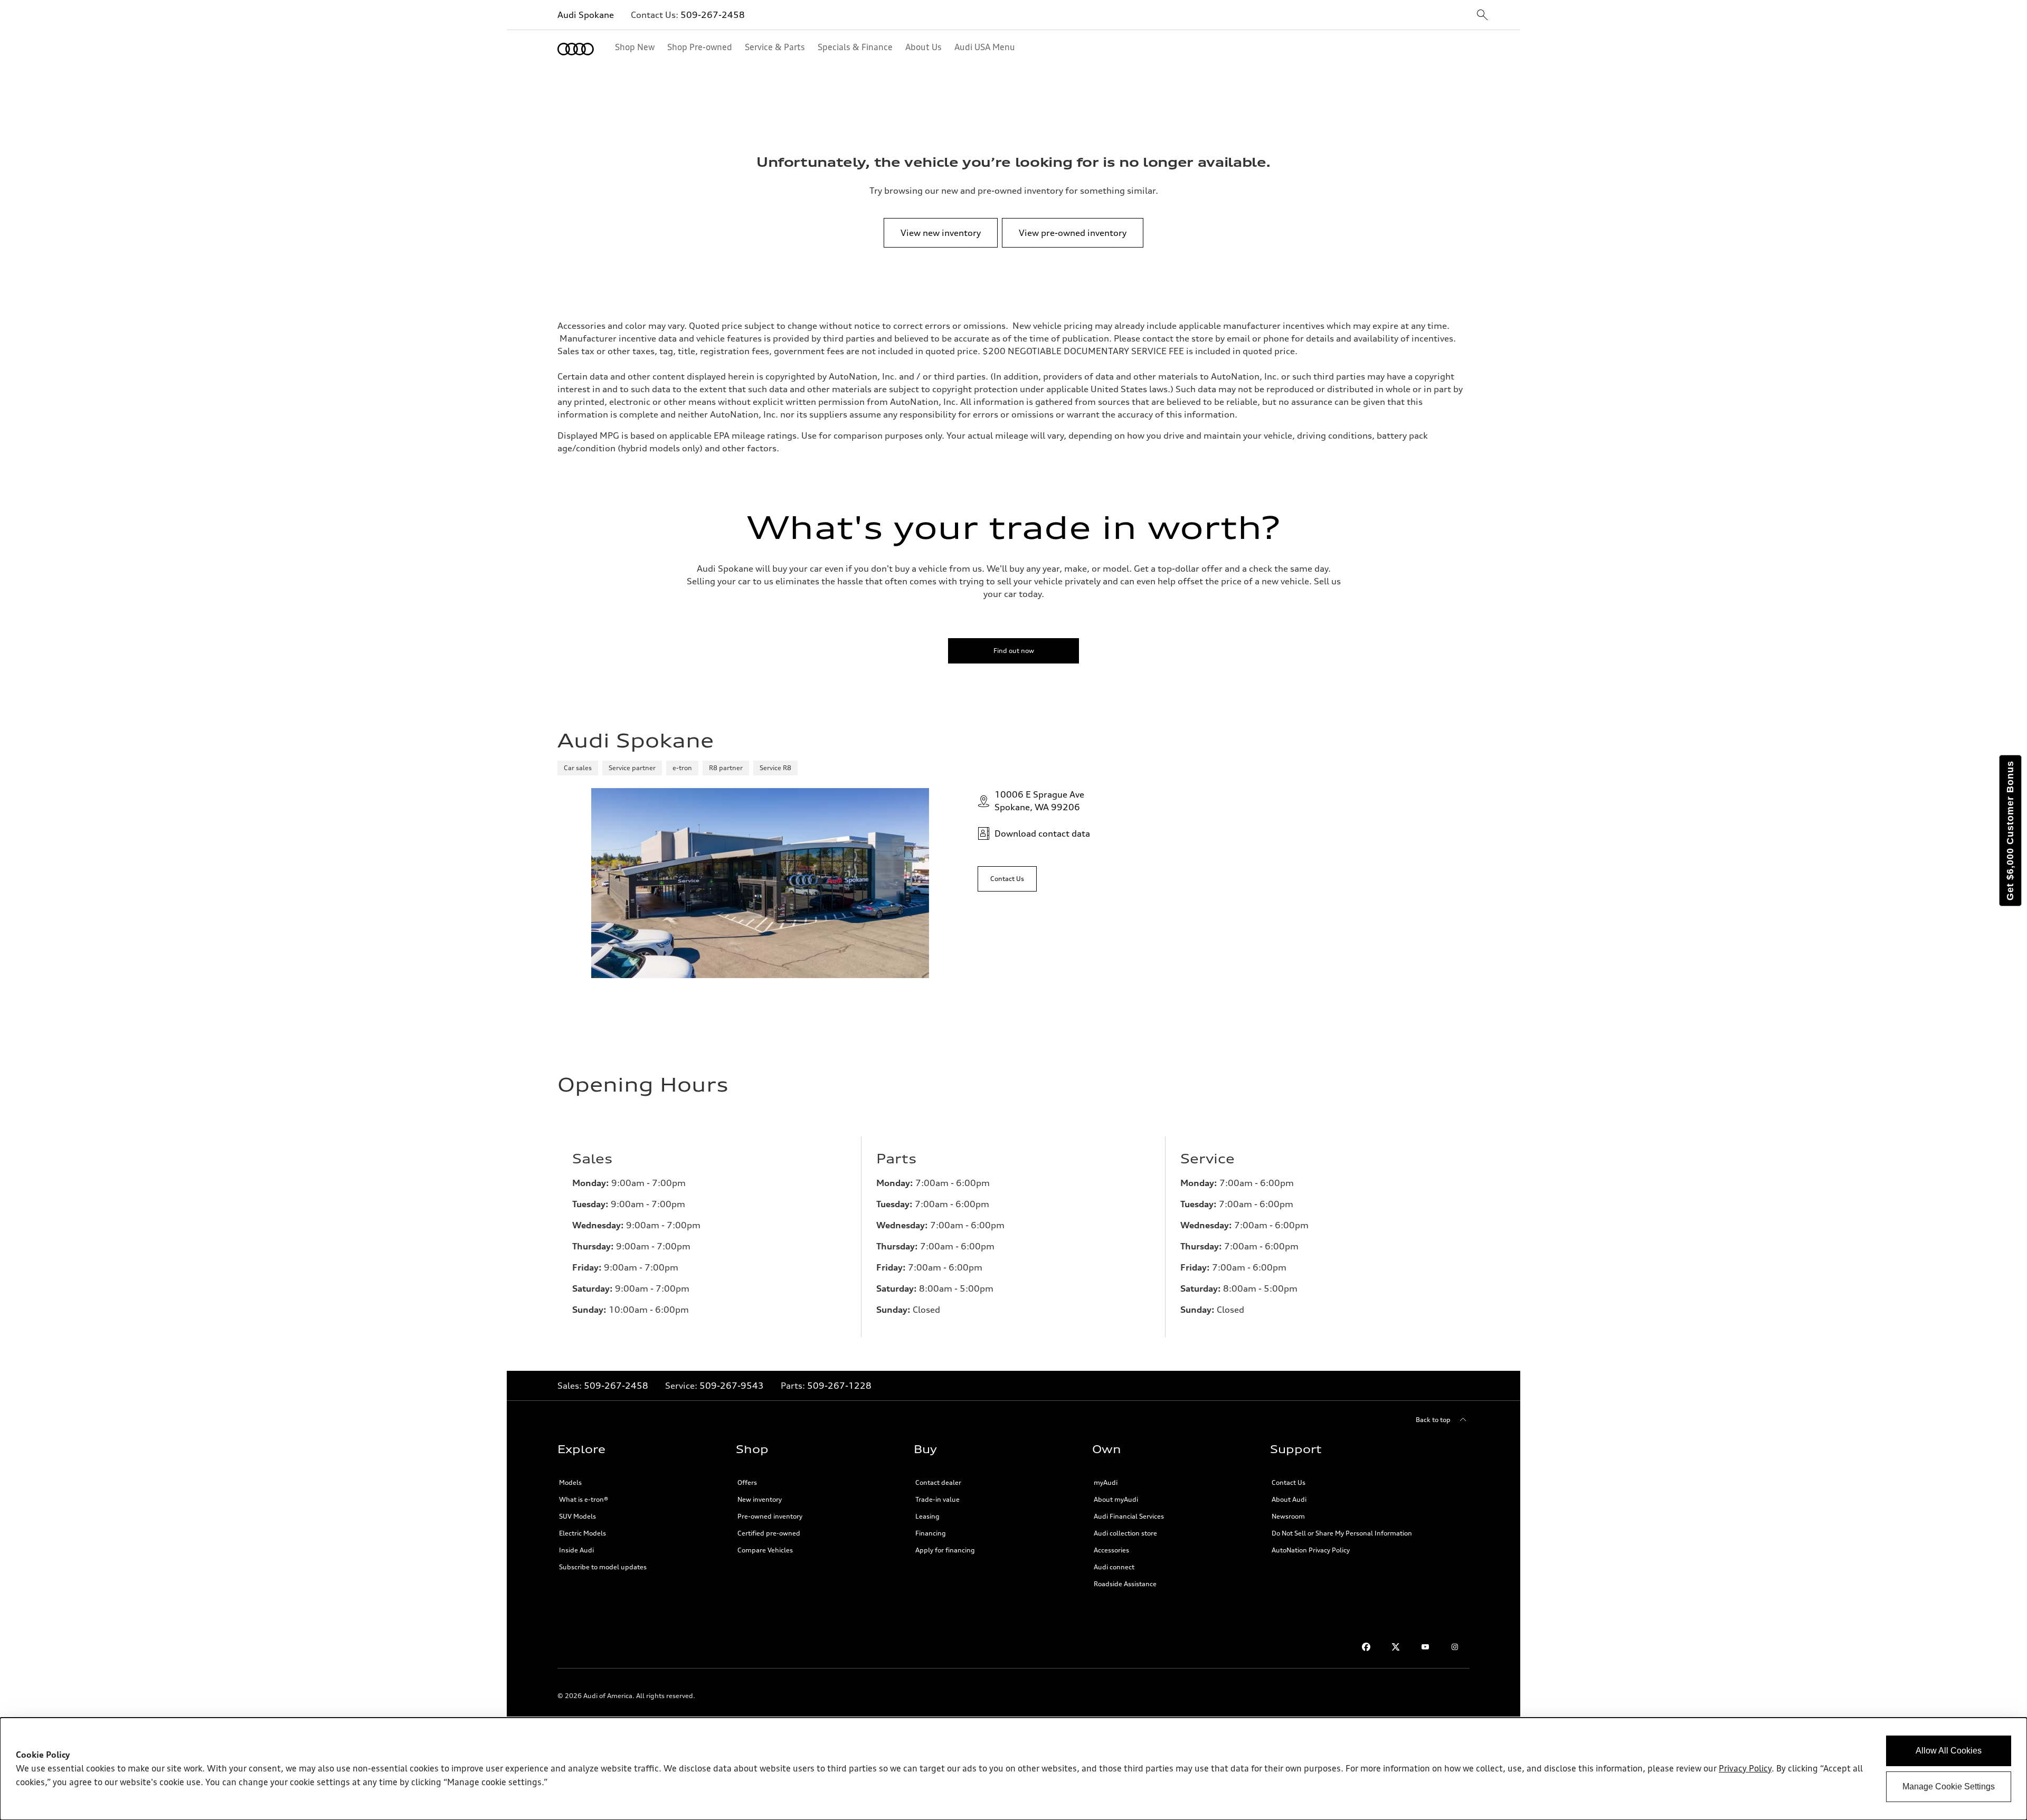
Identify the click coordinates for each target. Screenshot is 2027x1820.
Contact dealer (938, 1482)
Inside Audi (576, 1550)
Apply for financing (945, 1550)
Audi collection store (1125, 1533)
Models (570, 1482)
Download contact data (1042, 833)
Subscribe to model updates (603, 1567)
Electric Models (582, 1533)
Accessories (1111, 1550)
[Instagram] (1455, 1647)
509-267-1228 (839, 1386)
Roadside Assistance (1125, 1584)
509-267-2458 (713, 15)
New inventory (760, 1499)
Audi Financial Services (1129, 1516)
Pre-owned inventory (770, 1516)
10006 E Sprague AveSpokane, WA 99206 (1039, 801)
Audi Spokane (586, 15)
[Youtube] (1425, 1647)
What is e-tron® (584, 1499)
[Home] (576, 49)
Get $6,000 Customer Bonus (2010, 831)
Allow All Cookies (1949, 1751)
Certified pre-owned (769, 1533)
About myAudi (1116, 1499)
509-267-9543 (732, 1386)
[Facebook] (1366, 1647)
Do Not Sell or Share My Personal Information (1342, 1533)
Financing (931, 1533)
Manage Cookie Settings (1949, 1786)
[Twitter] (1396, 1647)
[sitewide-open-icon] (1482, 16)
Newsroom (1288, 1516)
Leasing (927, 1516)
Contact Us (1289, 1482)
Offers (747, 1482)
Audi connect (1114, 1567)
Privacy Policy (1745, 1769)
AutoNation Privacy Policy (1311, 1550)
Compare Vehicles (765, 1550)
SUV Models (577, 1516)
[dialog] (1013, 1769)
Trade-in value (937, 1499)
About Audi (1289, 1499)
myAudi (1106, 1482)
